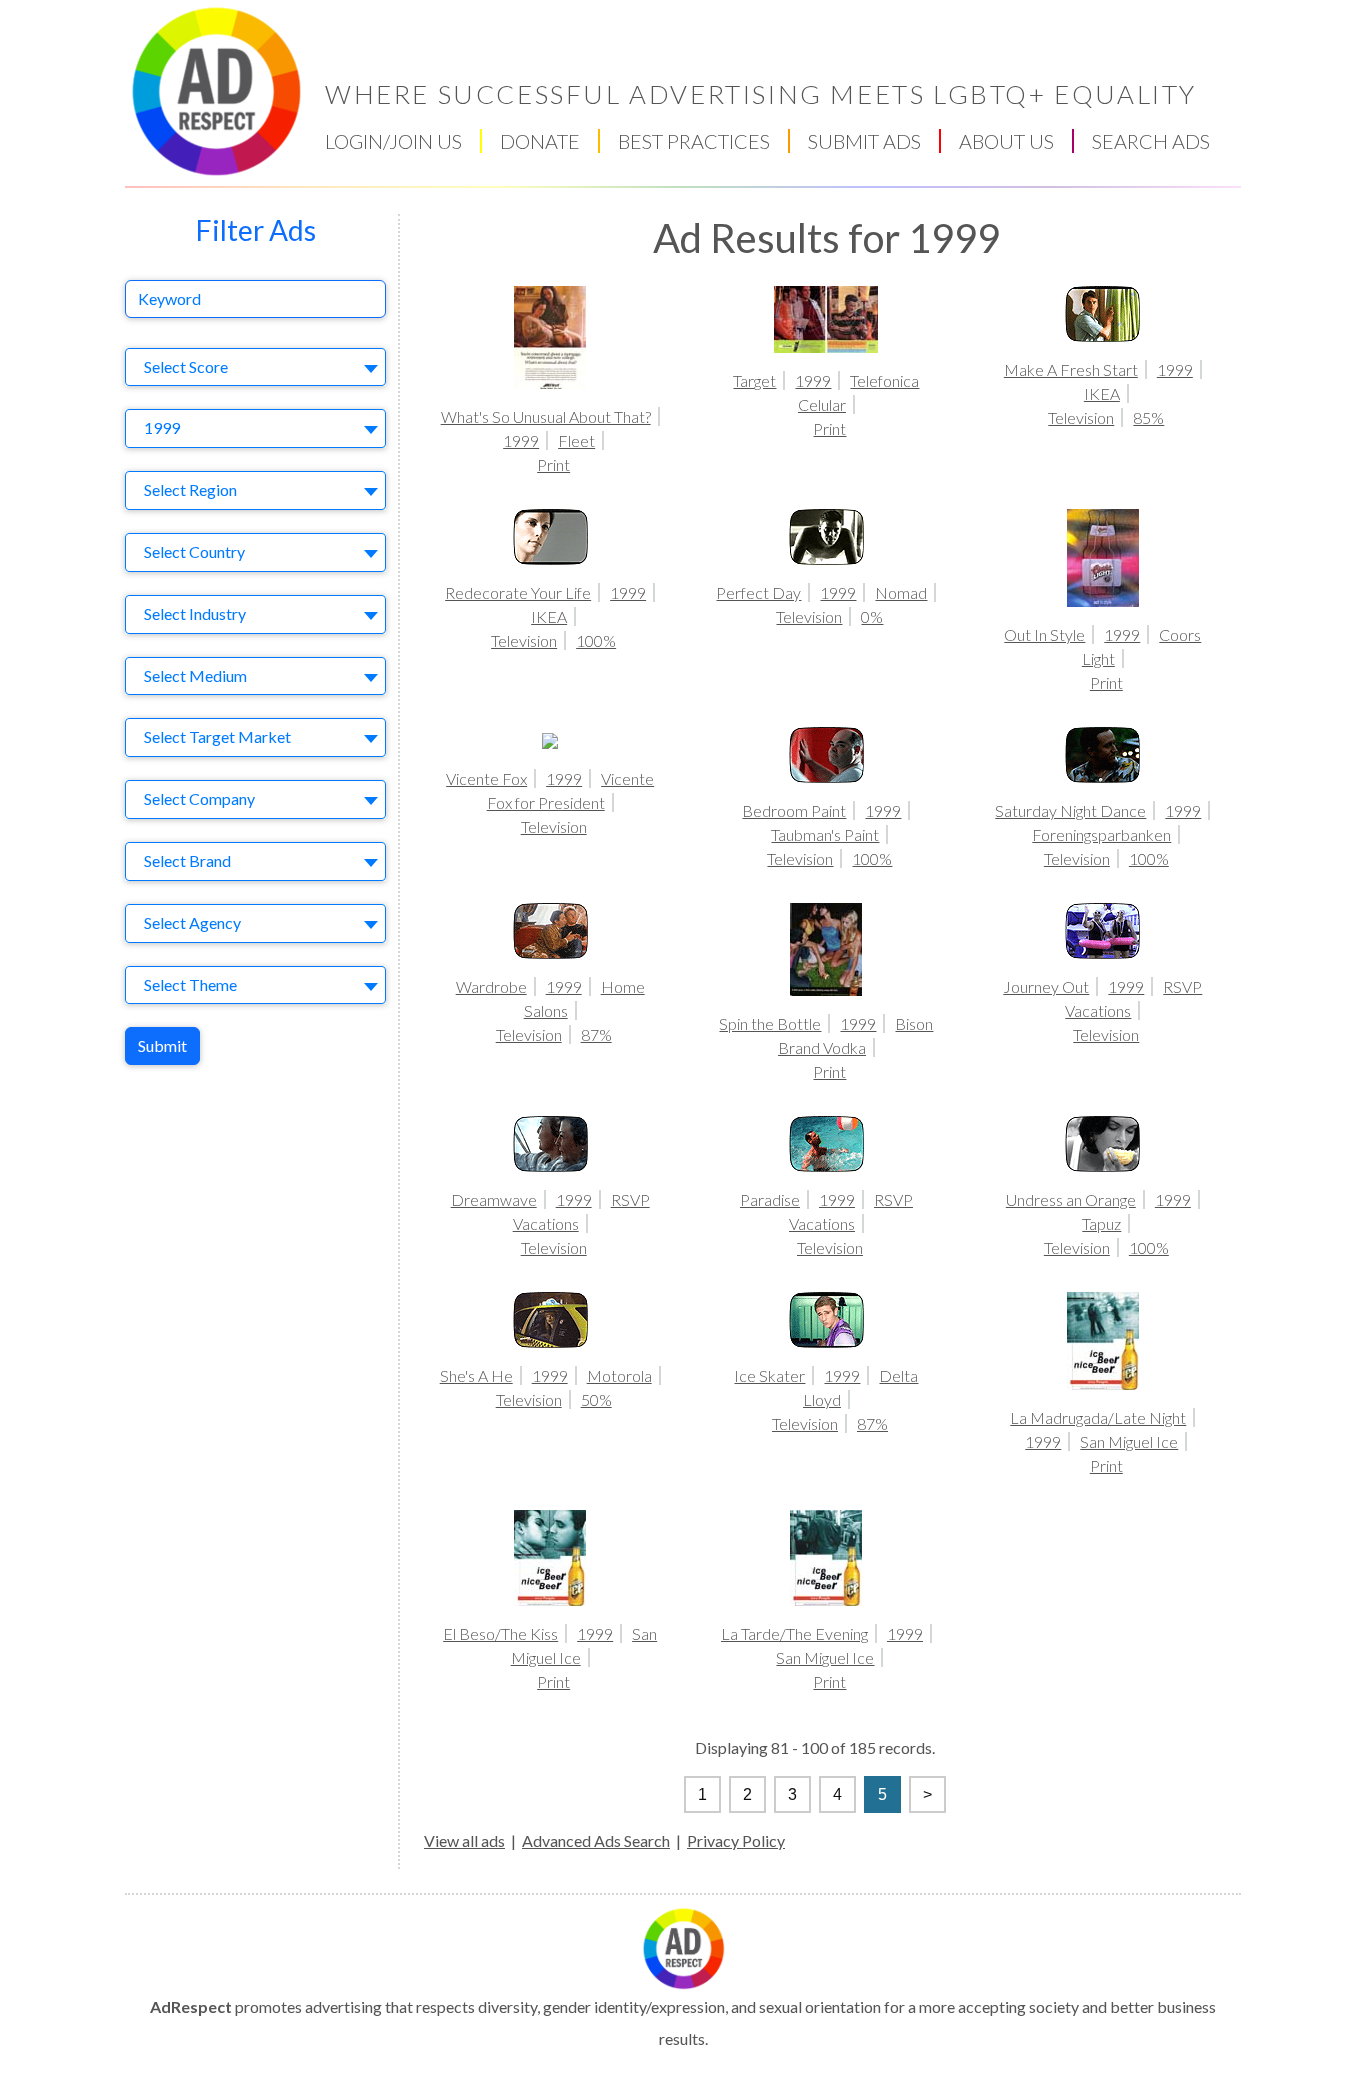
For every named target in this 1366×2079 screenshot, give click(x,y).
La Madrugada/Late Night (1098, 1417)
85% (1148, 417)
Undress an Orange (1071, 1199)
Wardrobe (491, 986)
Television (1081, 417)
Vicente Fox (486, 778)
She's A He (476, 1375)
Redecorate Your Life (518, 592)
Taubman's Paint (825, 834)
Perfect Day (758, 592)
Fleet (576, 440)
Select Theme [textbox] (190, 984)
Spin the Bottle (770, 1023)
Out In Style (1044, 634)
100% (596, 640)
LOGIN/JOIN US (393, 141)
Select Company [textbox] (199, 798)
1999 (521, 440)
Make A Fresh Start (1071, 369)
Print (553, 464)
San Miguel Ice (1129, 1441)
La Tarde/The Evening (794, 1633)
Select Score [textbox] (186, 366)
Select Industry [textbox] (195, 613)
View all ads (464, 1840)
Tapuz (1101, 1223)
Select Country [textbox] (194, 551)
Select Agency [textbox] (192, 922)
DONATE (540, 141)
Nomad (901, 592)
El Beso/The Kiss (500, 1633)
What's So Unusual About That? (546, 416)
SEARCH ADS (1151, 141)
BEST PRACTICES (694, 141)
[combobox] (255, 367)
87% (596, 1034)
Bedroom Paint (794, 810)
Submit (162, 1045)
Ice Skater (769, 1375)
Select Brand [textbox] (187, 860)
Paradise (770, 1199)
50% (596, 1399)
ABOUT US (1006, 141)
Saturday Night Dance (1070, 810)
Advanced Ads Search (596, 1840)
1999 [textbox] (162, 427)
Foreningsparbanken (1101, 834)
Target (754, 380)
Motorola (619, 1375)
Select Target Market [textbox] (217, 736)
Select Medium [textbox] (195, 675)
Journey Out (1046, 986)
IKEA (1102, 393)
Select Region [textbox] (190, 489)
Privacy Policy (736, 1840)
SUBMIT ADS (864, 141)
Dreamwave (494, 1199)
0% (872, 616)
